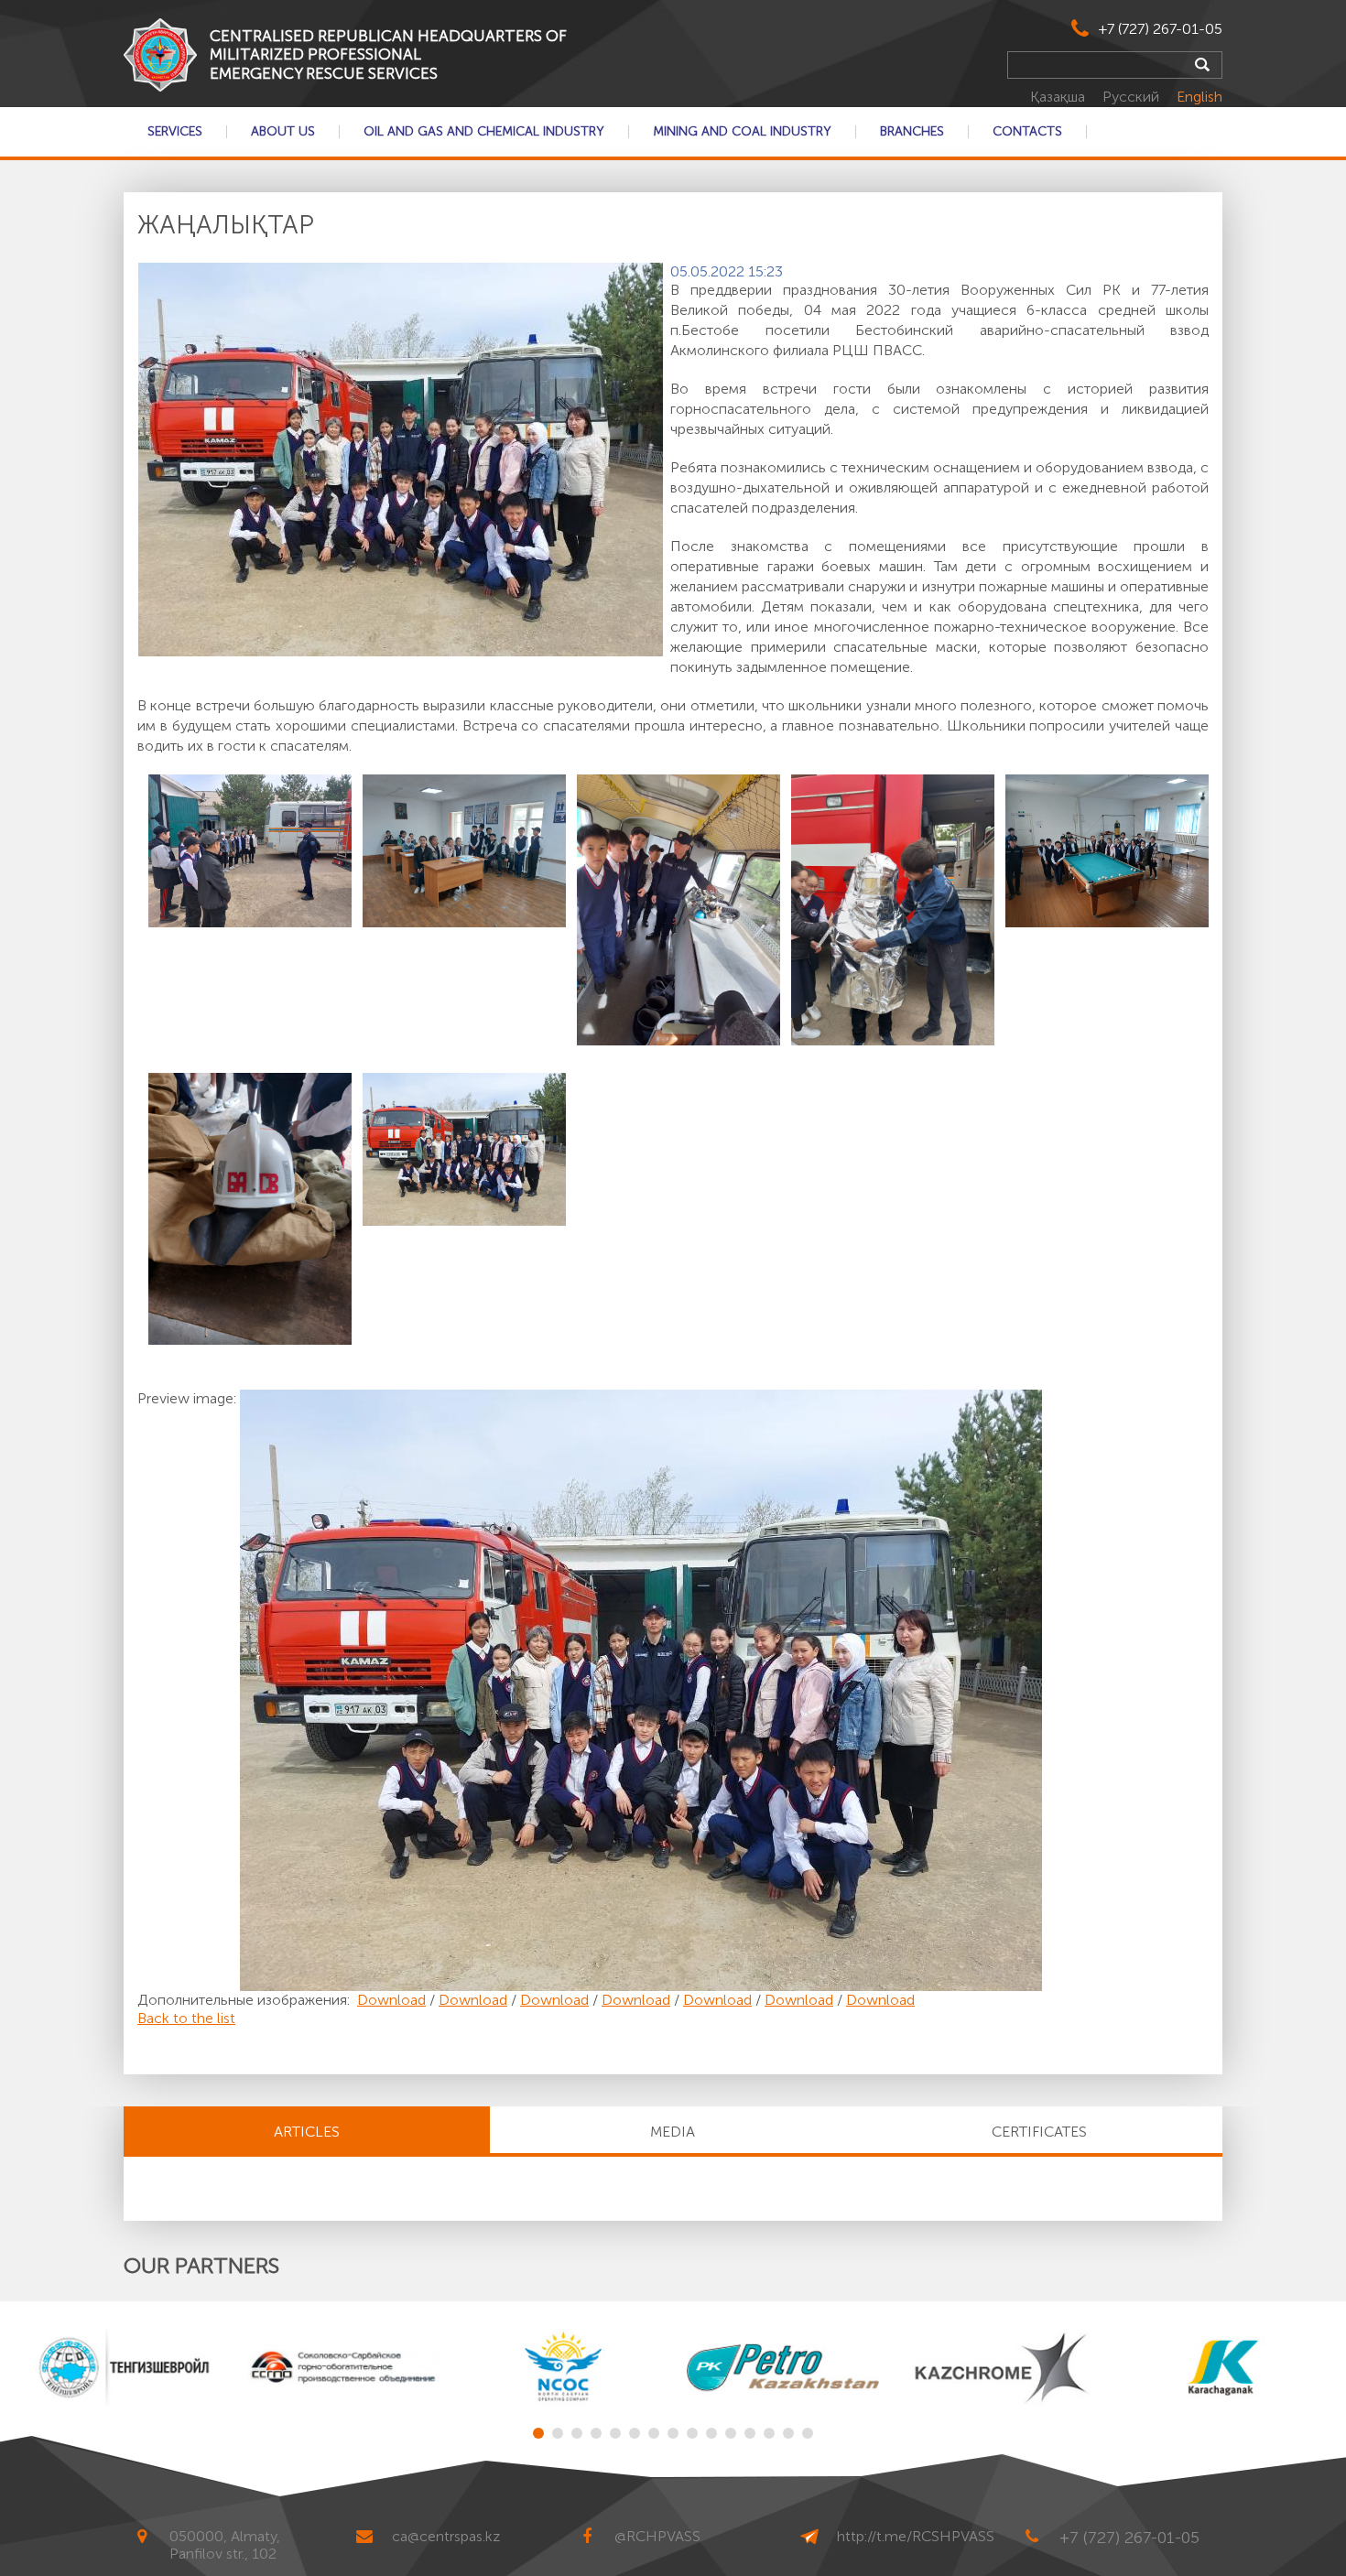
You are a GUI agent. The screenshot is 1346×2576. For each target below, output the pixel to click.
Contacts (1027, 132)
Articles (307, 2132)
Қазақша (1059, 97)
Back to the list (186, 2018)
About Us (283, 132)
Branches (912, 132)
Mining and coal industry (742, 132)
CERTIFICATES (1039, 2132)
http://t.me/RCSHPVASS (916, 2536)
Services (175, 132)
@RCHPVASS (657, 2536)
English (1199, 97)
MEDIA (673, 2132)
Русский (1133, 97)
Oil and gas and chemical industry (484, 132)
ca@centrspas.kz (446, 2536)
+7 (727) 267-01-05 (1161, 29)
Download (391, 2000)
